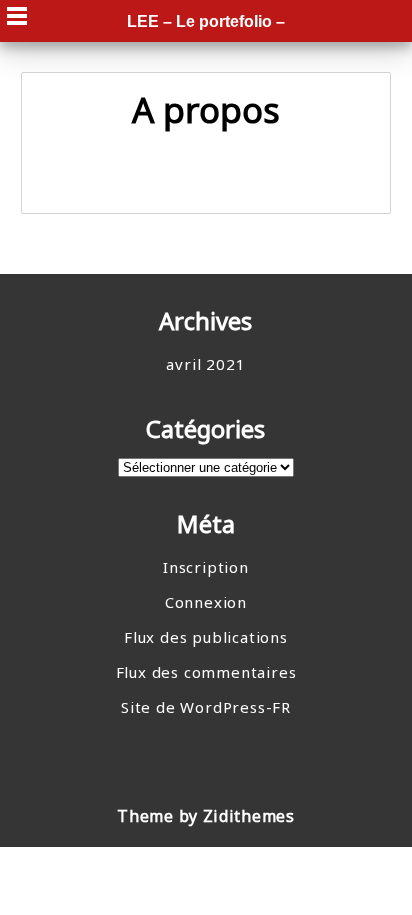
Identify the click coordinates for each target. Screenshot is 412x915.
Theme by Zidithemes (205, 816)
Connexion (206, 602)
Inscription (206, 567)
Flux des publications (206, 637)
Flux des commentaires (206, 672)
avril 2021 (205, 364)
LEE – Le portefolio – (206, 21)
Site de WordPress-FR (206, 707)
